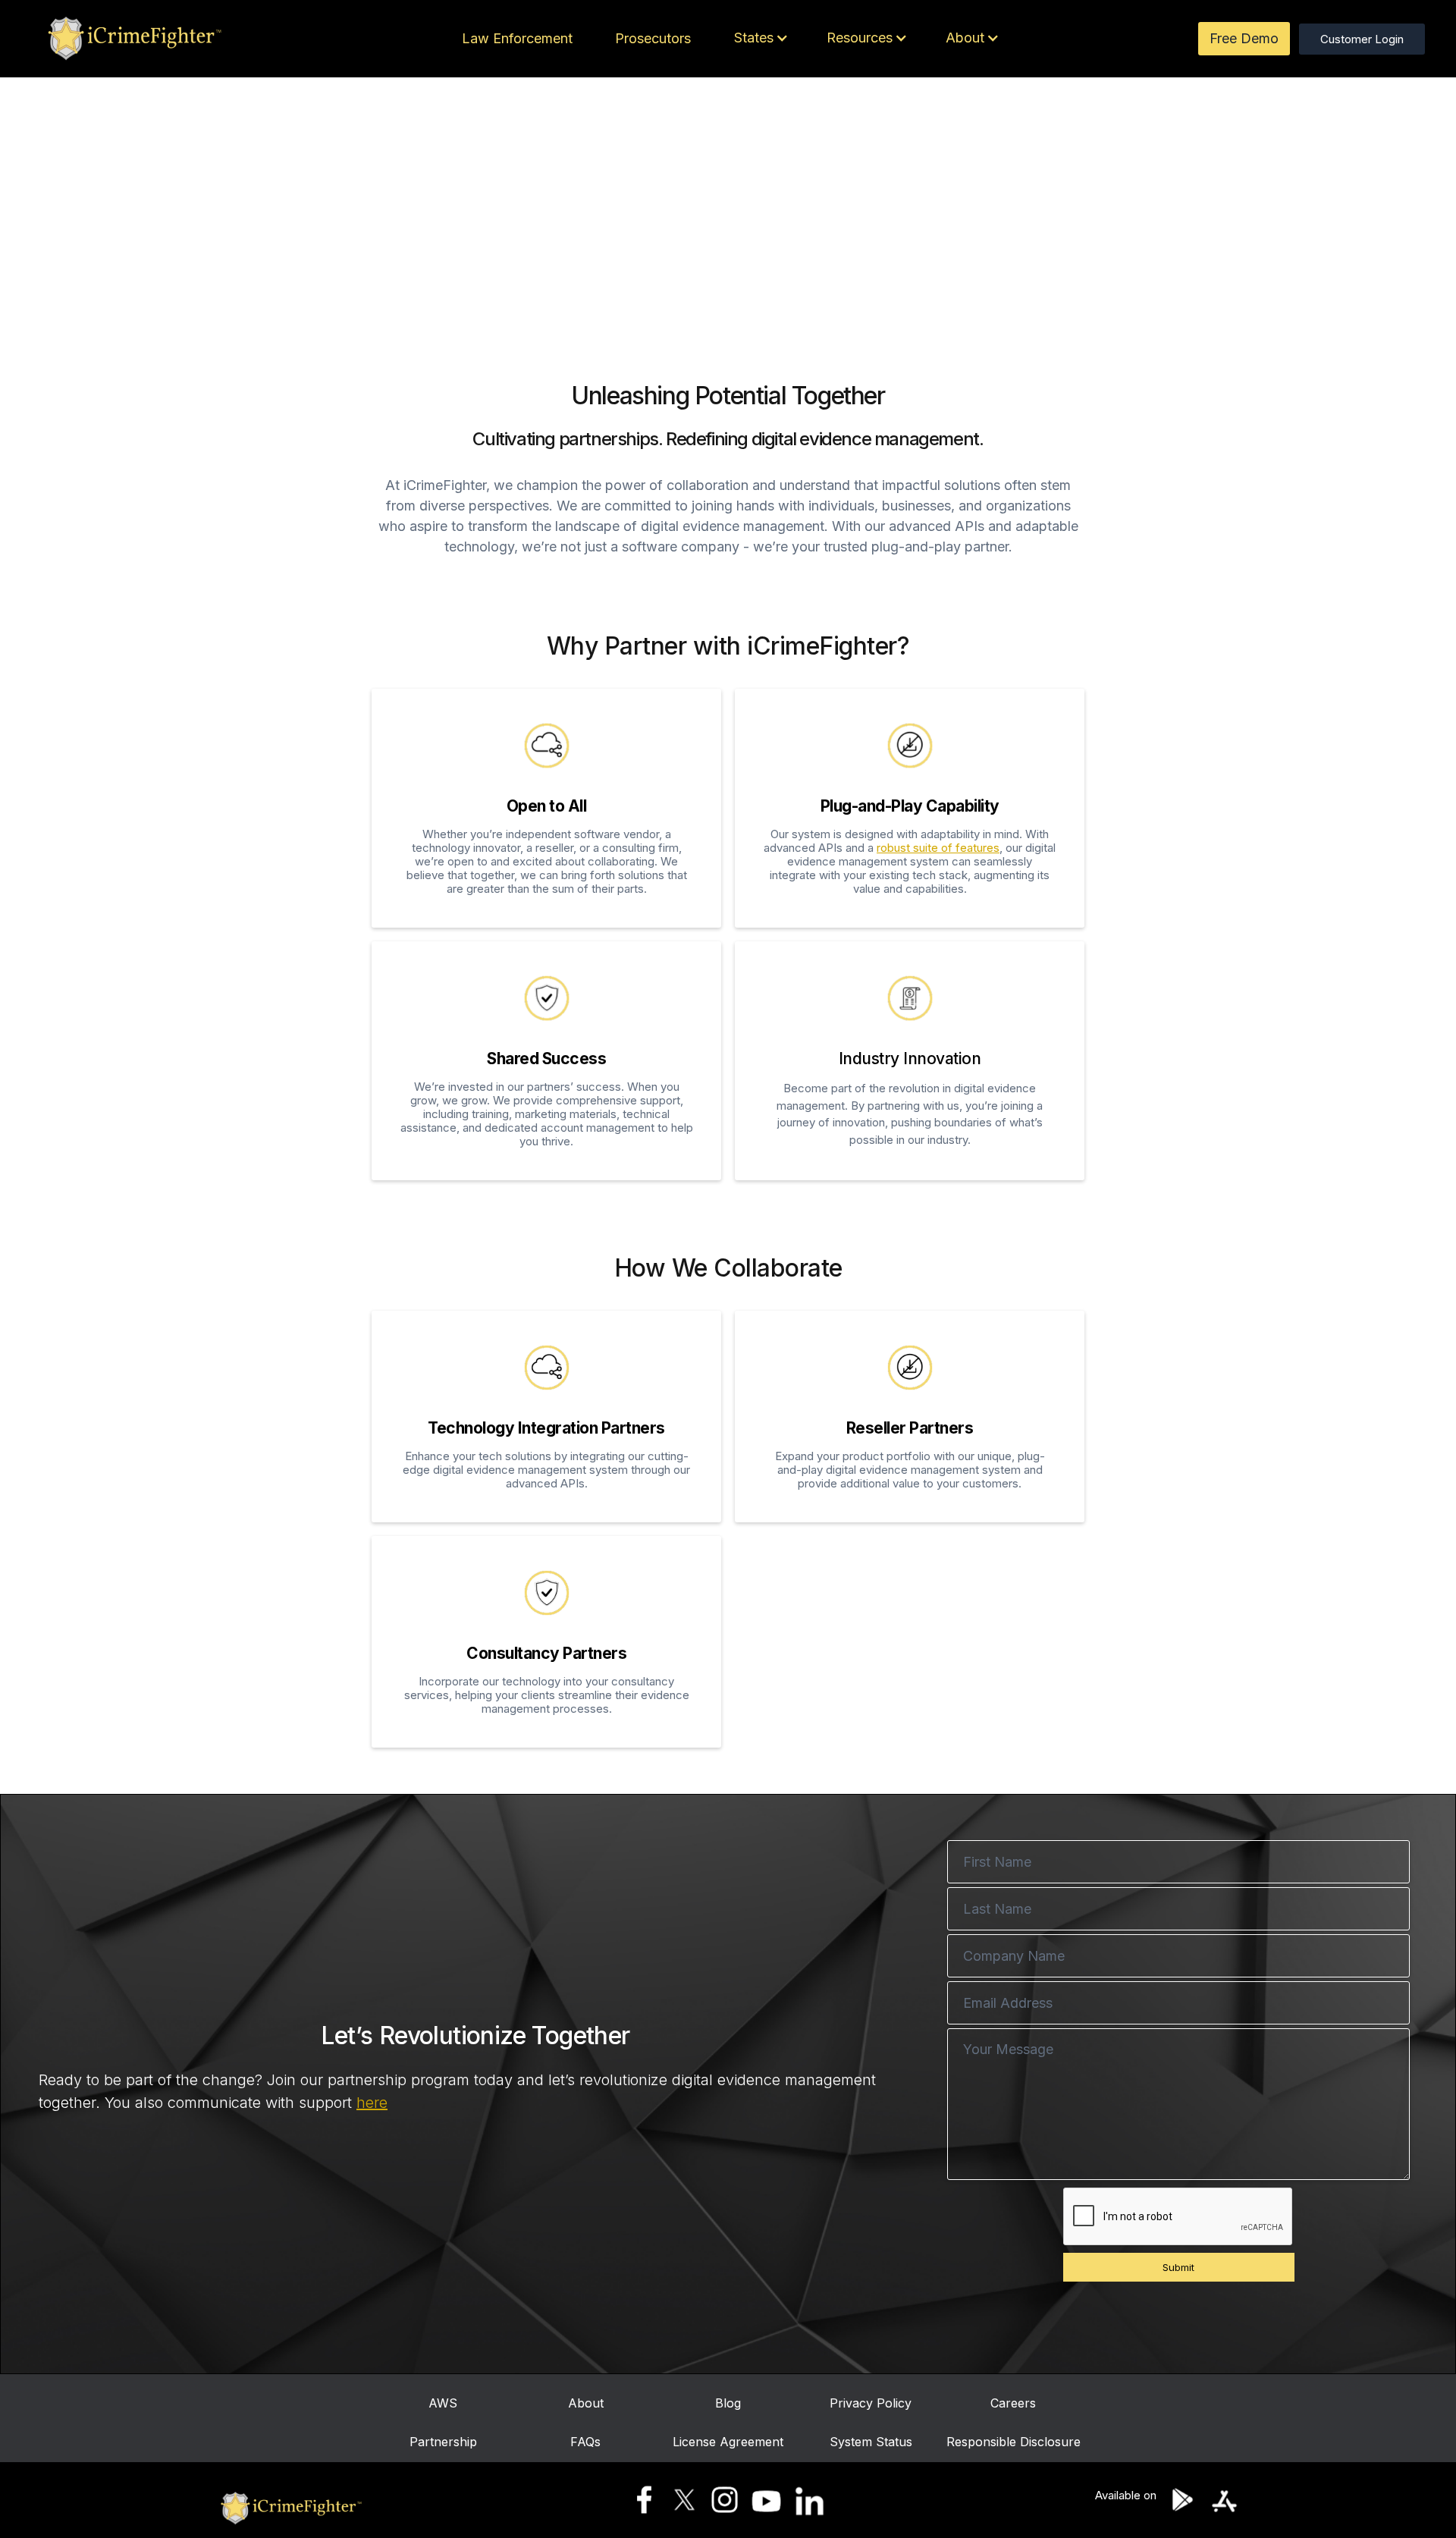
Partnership (443, 2442)
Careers (1013, 2403)
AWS (443, 2403)
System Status (871, 2442)
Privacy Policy (871, 2403)
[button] (758, 38)
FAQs (585, 2442)
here (372, 2103)
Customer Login (1362, 39)
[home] (132, 39)
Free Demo (1244, 38)
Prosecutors (653, 38)
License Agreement (728, 2442)
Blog (728, 2403)
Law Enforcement (517, 38)
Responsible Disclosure (1014, 2442)
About (586, 2403)
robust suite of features (938, 848)
